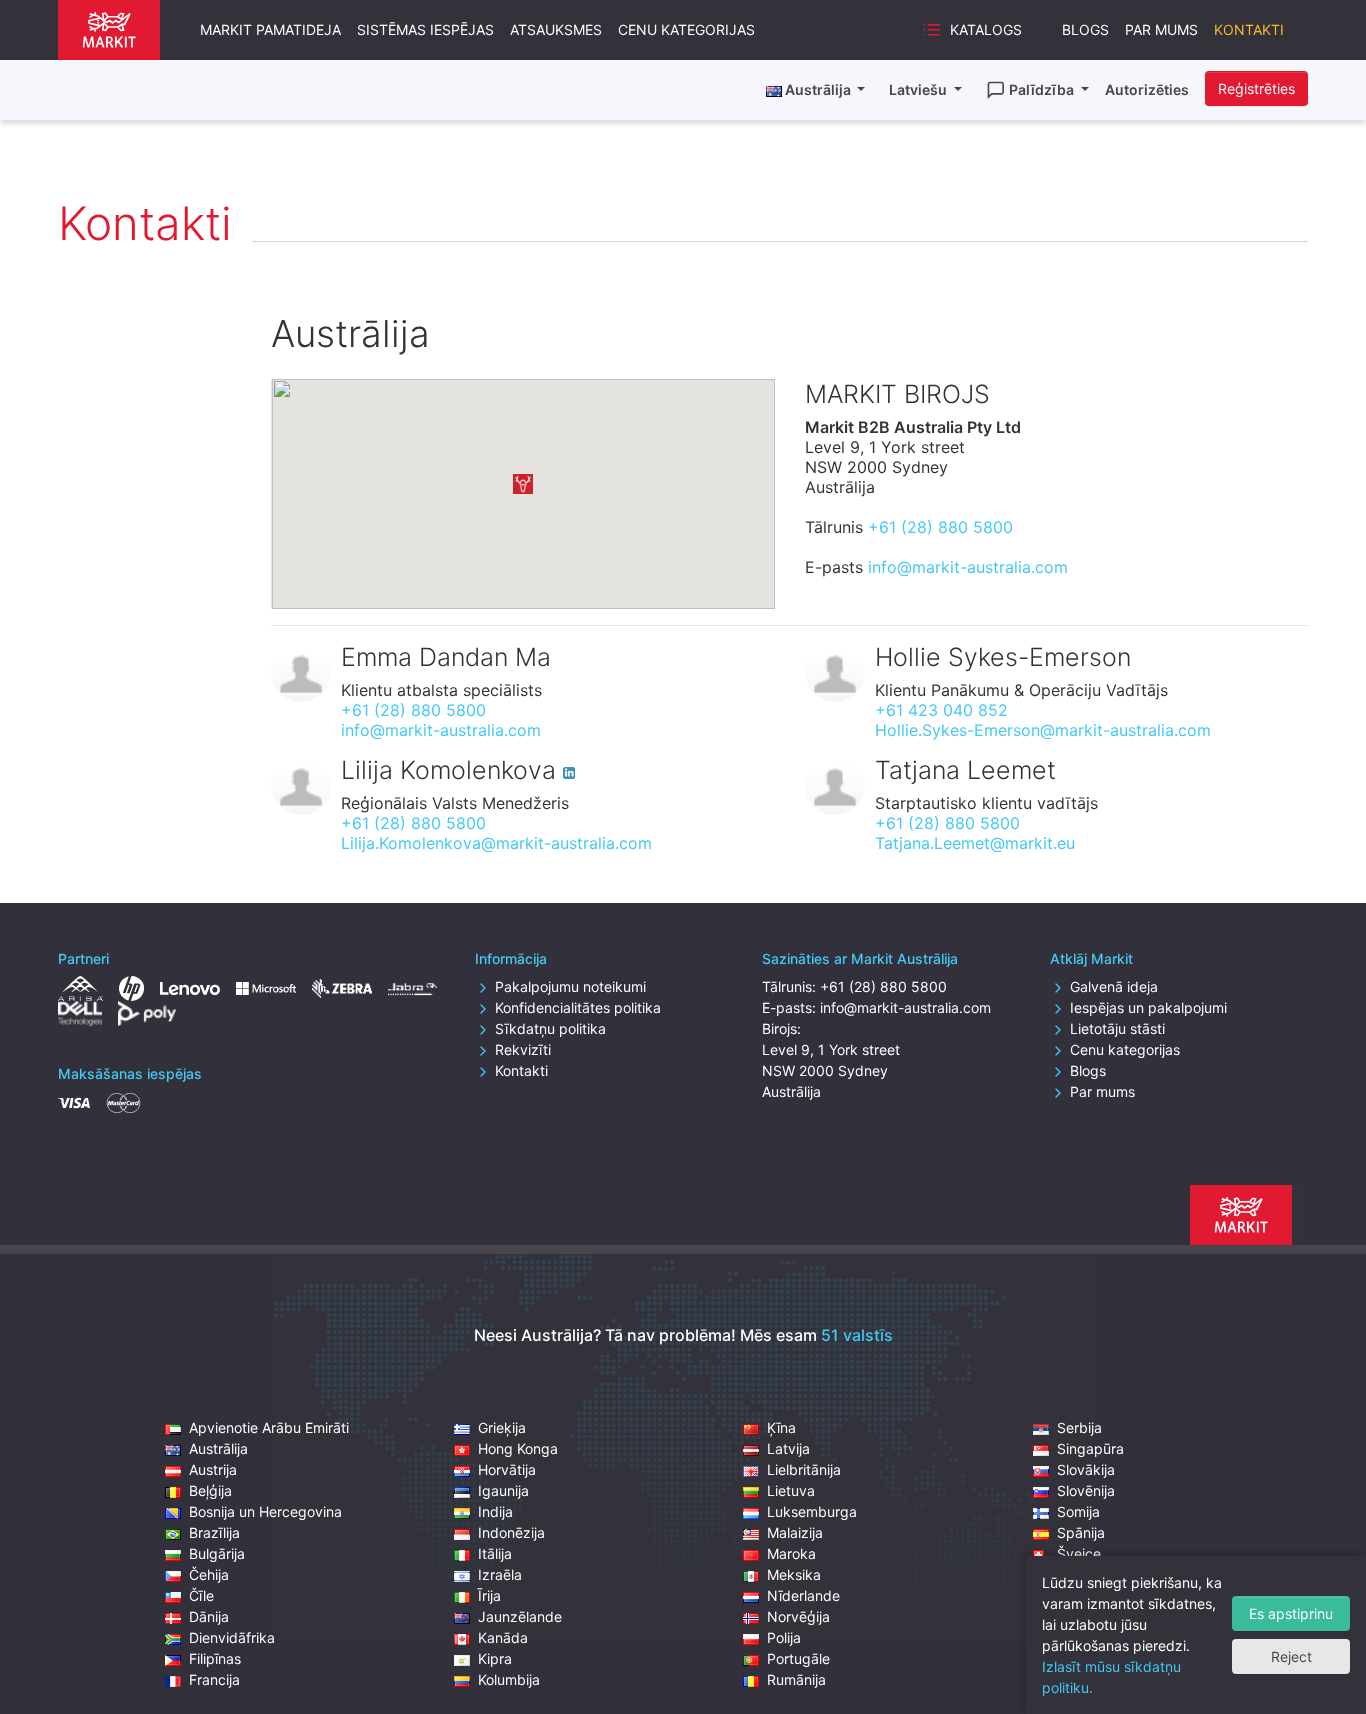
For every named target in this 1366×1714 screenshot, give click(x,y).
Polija (784, 1637)
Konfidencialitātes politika (578, 1007)
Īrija (489, 1595)
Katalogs (986, 29)
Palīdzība (1043, 89)
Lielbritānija (804, 1469)
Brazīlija (214, 1532)
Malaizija (795, 1532)
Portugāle (798, 1658)
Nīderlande (803, 1595)
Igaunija (503, 1490)
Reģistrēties (1256, 88)
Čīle (201, 1595)
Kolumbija (509, 1679)
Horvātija (507, 1469)
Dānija (209, 1616)
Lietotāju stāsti (1117, 1028)
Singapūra (1090, 1448)
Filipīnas (215, 1658)
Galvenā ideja (1114, 986)
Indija (495, 1511)
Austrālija (218, 1448)
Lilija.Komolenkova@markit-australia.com (496, 843)
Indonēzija (511, 1532)
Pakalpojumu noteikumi (570, 986)
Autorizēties (1147, 89)
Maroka (791, 1553)
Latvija (788, 1448)
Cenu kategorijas (686, 29)
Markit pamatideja (270, 29)
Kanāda (503, 1637)
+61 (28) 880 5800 (940, 527)
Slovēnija (1086, 1490)
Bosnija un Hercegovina (265, 1511)
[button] (523, 484)
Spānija (1081, 1532)
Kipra (495, 1658)
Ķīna (781, 1427)
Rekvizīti (523, 1049)
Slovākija (1086, 1469)
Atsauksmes (556, 29)
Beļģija (210, 1490)
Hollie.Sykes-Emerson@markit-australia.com (1043, 730)
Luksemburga (812, 1511)
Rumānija (796, 1679)
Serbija (1079, 1427)
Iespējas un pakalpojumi (1148, 1007)
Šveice (1079, 1553)
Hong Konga (518, 1448)
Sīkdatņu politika (550, 1028)
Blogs (1085, 29)
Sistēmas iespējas (425, 29)
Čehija (209, 1574)
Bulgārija (217, 1553)
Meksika (794, 1574)
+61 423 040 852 (941, 710)
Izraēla (500, 1574)
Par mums (1161, 29)
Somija (1078, 1511)
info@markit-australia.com (968, 567)
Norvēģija (798, 1616)
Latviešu (919, 89)
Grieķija (502, 1427)
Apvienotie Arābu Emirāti (269, 1427)
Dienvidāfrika (232, 1637)
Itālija (495, 1553)
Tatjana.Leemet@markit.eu (975, 843)
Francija (214, 1679)
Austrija (213, 1469)
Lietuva (791, 1490)
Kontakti (1249, 29)
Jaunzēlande (520, 1616)
